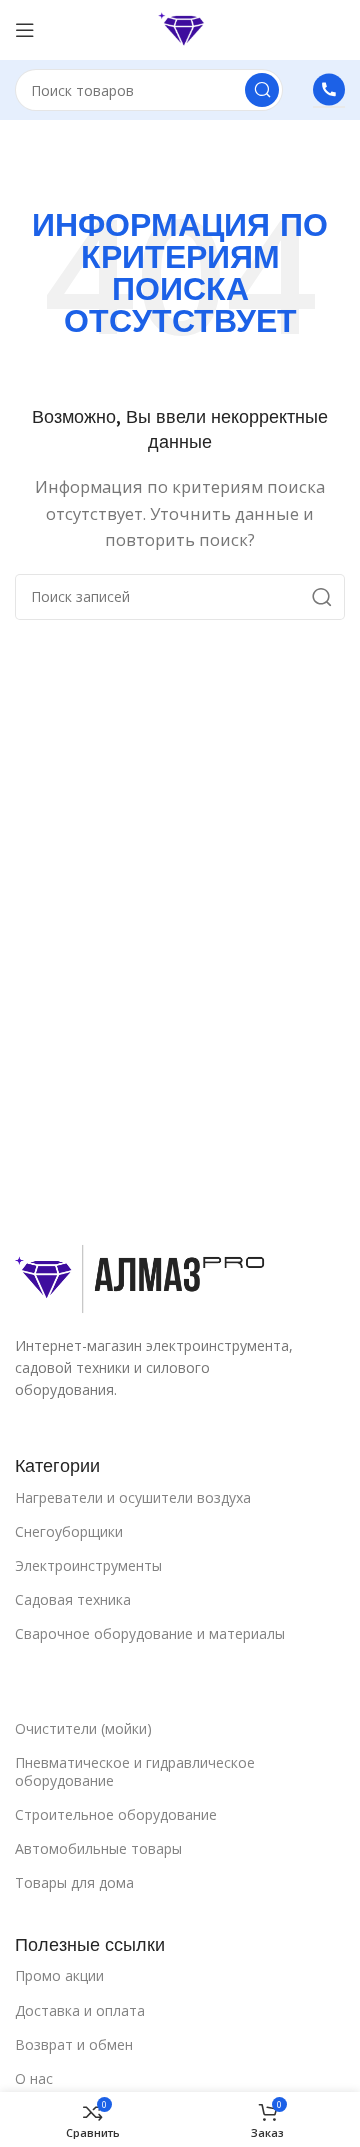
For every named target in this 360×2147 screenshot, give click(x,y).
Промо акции (59, 1975)
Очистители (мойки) (83, 1728)
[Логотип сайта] (179, 28)
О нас (34, 2078)
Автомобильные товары (98, 1848)
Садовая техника (73, 1599)
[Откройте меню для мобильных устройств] (25, 30)
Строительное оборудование (116, 1814)
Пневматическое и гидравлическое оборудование (135, 1771)
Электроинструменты (88, 1565)
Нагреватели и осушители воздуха (133, 1497)
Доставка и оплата (80, 2010)
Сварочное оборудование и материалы (150, 1633)
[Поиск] (262, 90)
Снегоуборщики (69, 1531)
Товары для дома (74, 1882)
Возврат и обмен (74, 2044)
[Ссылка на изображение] (142, 1277)
